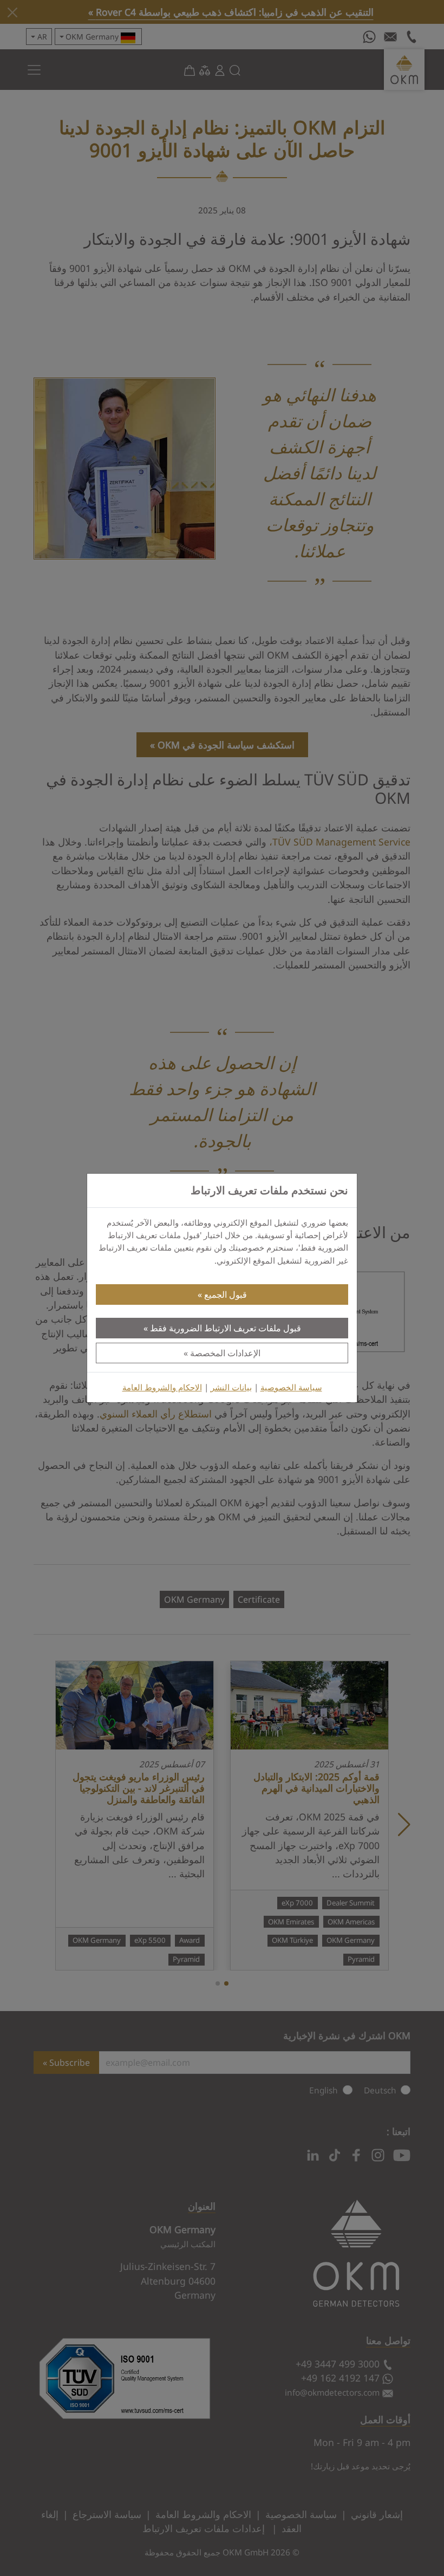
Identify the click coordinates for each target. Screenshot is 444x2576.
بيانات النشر (231, 1387)
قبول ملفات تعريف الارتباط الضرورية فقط (226, 1328)
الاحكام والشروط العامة (162, 1387)
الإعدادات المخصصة (225, 1353)
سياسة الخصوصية (291, 1387)
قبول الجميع (226, 1294)
